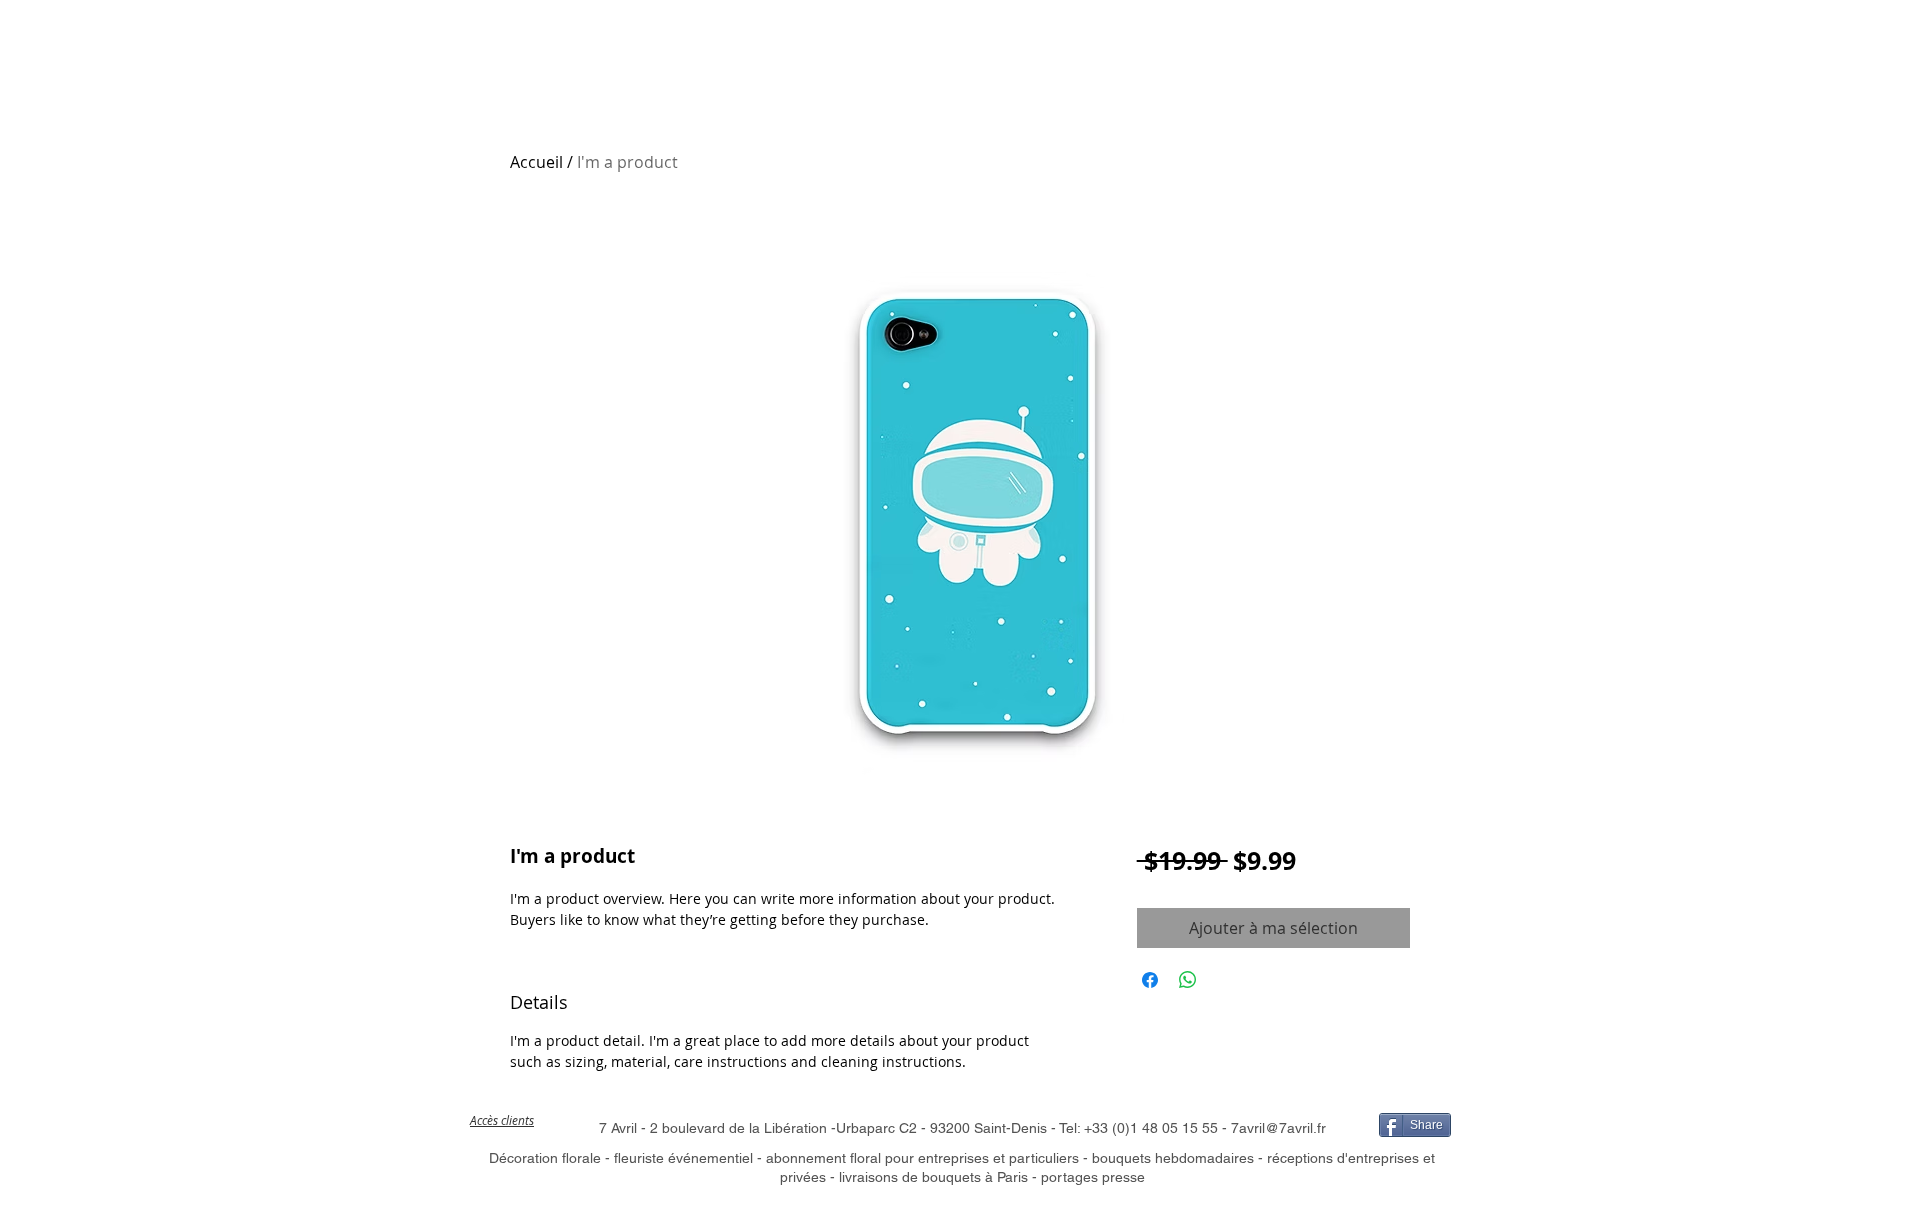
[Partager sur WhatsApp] (1188, 980)
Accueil (536, 162)
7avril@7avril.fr (1278, 1128)
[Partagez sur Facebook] (1150, 980)
